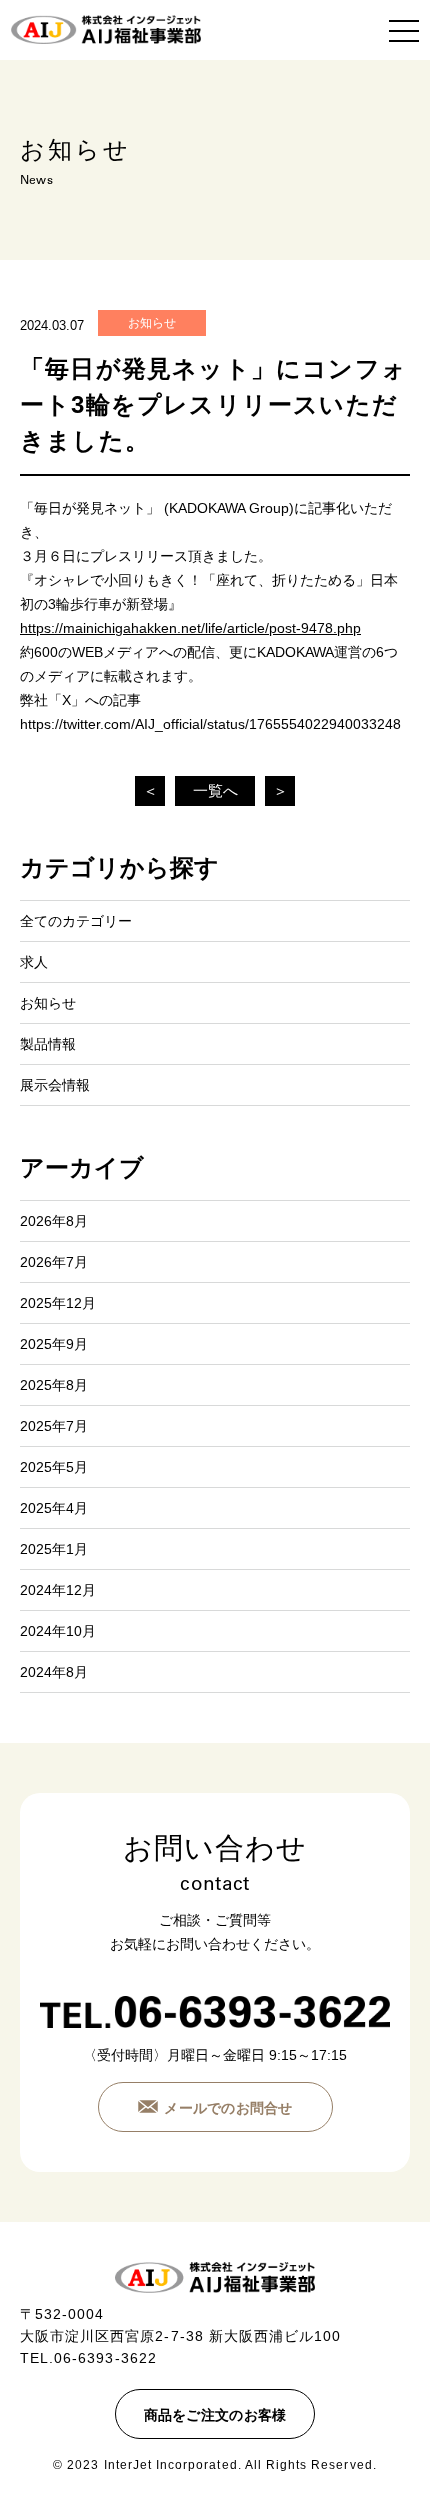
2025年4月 (54, 1508)
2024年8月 (54, 1672)
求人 (34, 962)
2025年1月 (54, 1549)
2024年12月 (58, 1590)
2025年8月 (54, 1385)
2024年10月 (58, 1631)
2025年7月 (54, 1426)
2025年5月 (54, 1467)
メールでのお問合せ (228, 2108)
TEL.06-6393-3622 (88, 2358)
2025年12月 (58, 1303)
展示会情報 (55, 1085)
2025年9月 (54, 1344)
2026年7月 (54, 1262)
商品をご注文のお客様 (215, 2415)
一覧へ (215, 790)
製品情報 (48, 1044)
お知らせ (152, 323)
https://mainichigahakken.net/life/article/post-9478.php (190, 628)
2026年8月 (54, 1221)
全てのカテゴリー (76, 921)
